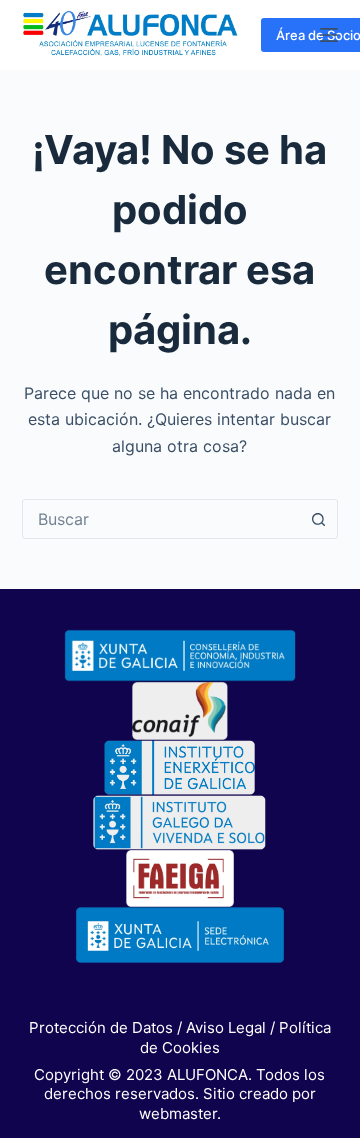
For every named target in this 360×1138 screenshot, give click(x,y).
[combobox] (161, 519)
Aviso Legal (226, 1027)
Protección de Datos (101, 1027)
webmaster (178, 1113)
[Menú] (329, 35)
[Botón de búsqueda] (318, 519)
